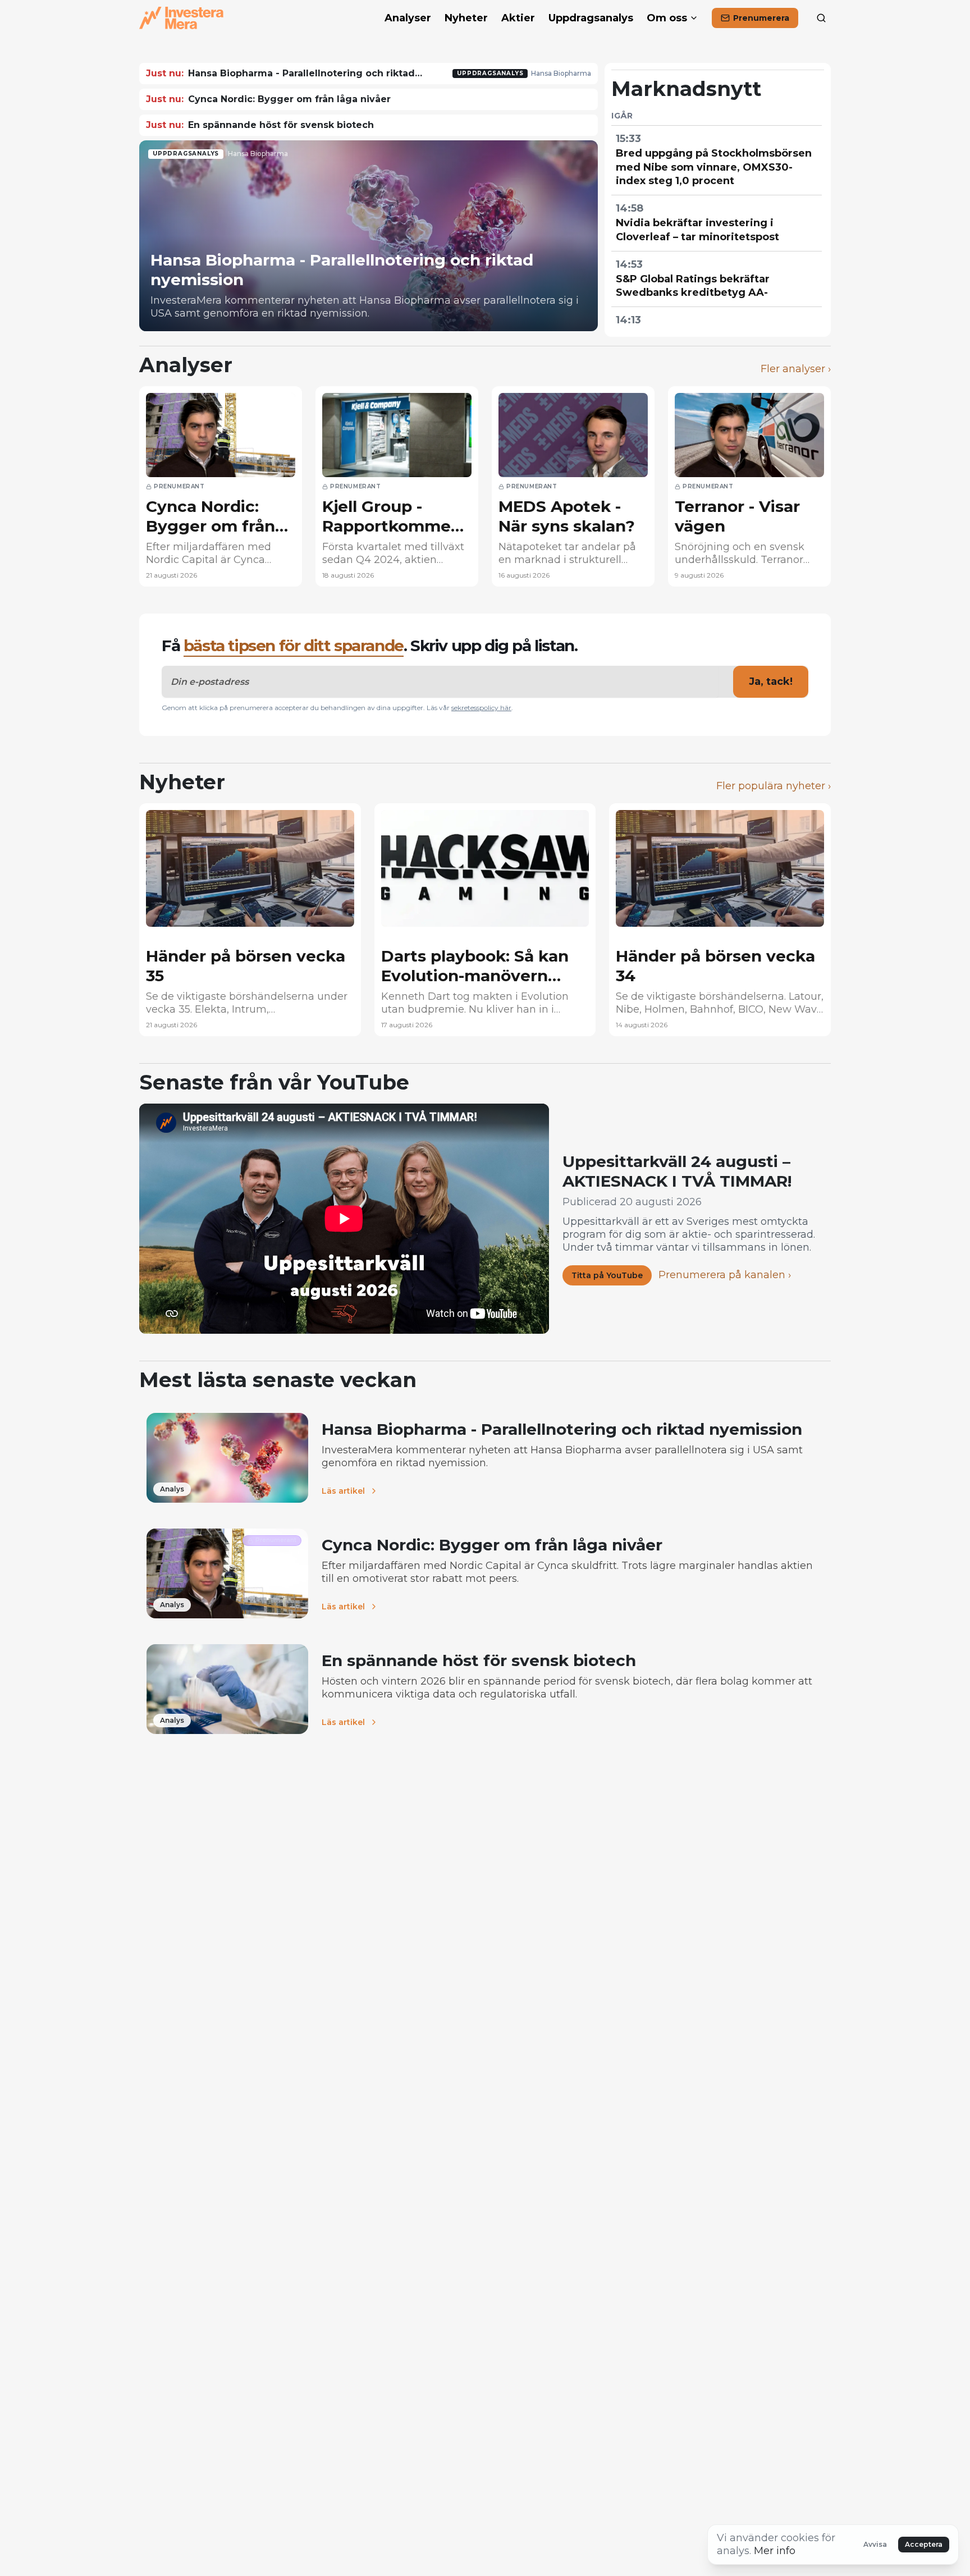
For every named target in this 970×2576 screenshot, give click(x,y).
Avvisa (875, 2544)
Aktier (518, 18)
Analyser (408, 18)
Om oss (667, 18)
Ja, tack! (771, 681)
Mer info (775, 2551)
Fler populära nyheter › (774, 786)
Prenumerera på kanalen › (725, 1275)
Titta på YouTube (607, 1275)
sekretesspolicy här (481, 708)
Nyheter (466, 18)
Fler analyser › (796, 369)
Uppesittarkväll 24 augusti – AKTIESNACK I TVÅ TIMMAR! (677, 1171)
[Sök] (821, 18)
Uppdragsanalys (591, 18)
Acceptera (924, 2544)
